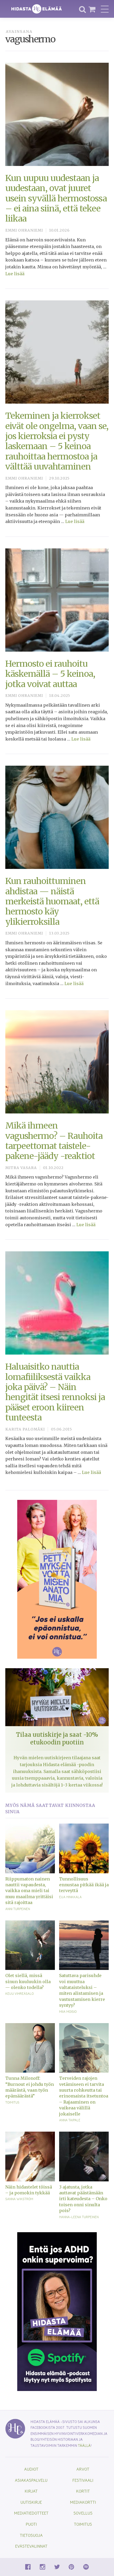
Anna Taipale (70, 2120)
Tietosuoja (31, 2535)
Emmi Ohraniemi (24, 230)
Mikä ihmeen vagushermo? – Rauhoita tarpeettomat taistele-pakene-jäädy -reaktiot (54, 1141)
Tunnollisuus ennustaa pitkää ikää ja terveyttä (84, 1885)
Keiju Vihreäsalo (19, 1993)
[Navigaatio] (105, 9)
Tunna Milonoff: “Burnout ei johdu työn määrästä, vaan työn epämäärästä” (30, 2087)
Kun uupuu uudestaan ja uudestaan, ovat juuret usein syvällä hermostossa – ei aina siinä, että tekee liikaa (56, 198)
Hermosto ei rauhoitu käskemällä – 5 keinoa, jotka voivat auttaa (50, 674)
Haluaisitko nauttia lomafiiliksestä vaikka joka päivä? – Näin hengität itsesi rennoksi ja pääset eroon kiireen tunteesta (55, 1392)
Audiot (31, 2469)
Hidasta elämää (37, 9)
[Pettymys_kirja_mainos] (57, 1579)
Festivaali (83, 2480)
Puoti (31, 2524)
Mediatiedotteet (31, 2513)
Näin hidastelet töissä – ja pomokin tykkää (29, 2190)
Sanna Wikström (19, 2199)
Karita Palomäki (25, 1429)
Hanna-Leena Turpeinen (79, 2217)
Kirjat (31, 2491)
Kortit (83, 2491)
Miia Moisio (68, 2011)
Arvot (83, 2469)
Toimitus (12, 2102)
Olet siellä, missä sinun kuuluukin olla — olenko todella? (28, 1981)
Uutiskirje (31, 2502)
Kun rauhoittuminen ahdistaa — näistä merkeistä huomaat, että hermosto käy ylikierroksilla (52, 901)
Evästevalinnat (31, 2546)
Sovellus (83, 2513)
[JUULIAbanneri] (57, 2311)
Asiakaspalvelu (31, 2480)
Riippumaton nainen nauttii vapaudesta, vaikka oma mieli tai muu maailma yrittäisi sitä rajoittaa (29, 1891)
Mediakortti (83, 2502)
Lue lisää (15, 274)
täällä (84, 2445)
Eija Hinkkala (70, 1897)
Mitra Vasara (21, 1168)
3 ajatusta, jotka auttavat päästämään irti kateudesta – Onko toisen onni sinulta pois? (83, 2199)
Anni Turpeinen (18, 1909)
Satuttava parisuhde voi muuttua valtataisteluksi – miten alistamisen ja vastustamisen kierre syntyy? (82, 1990)
